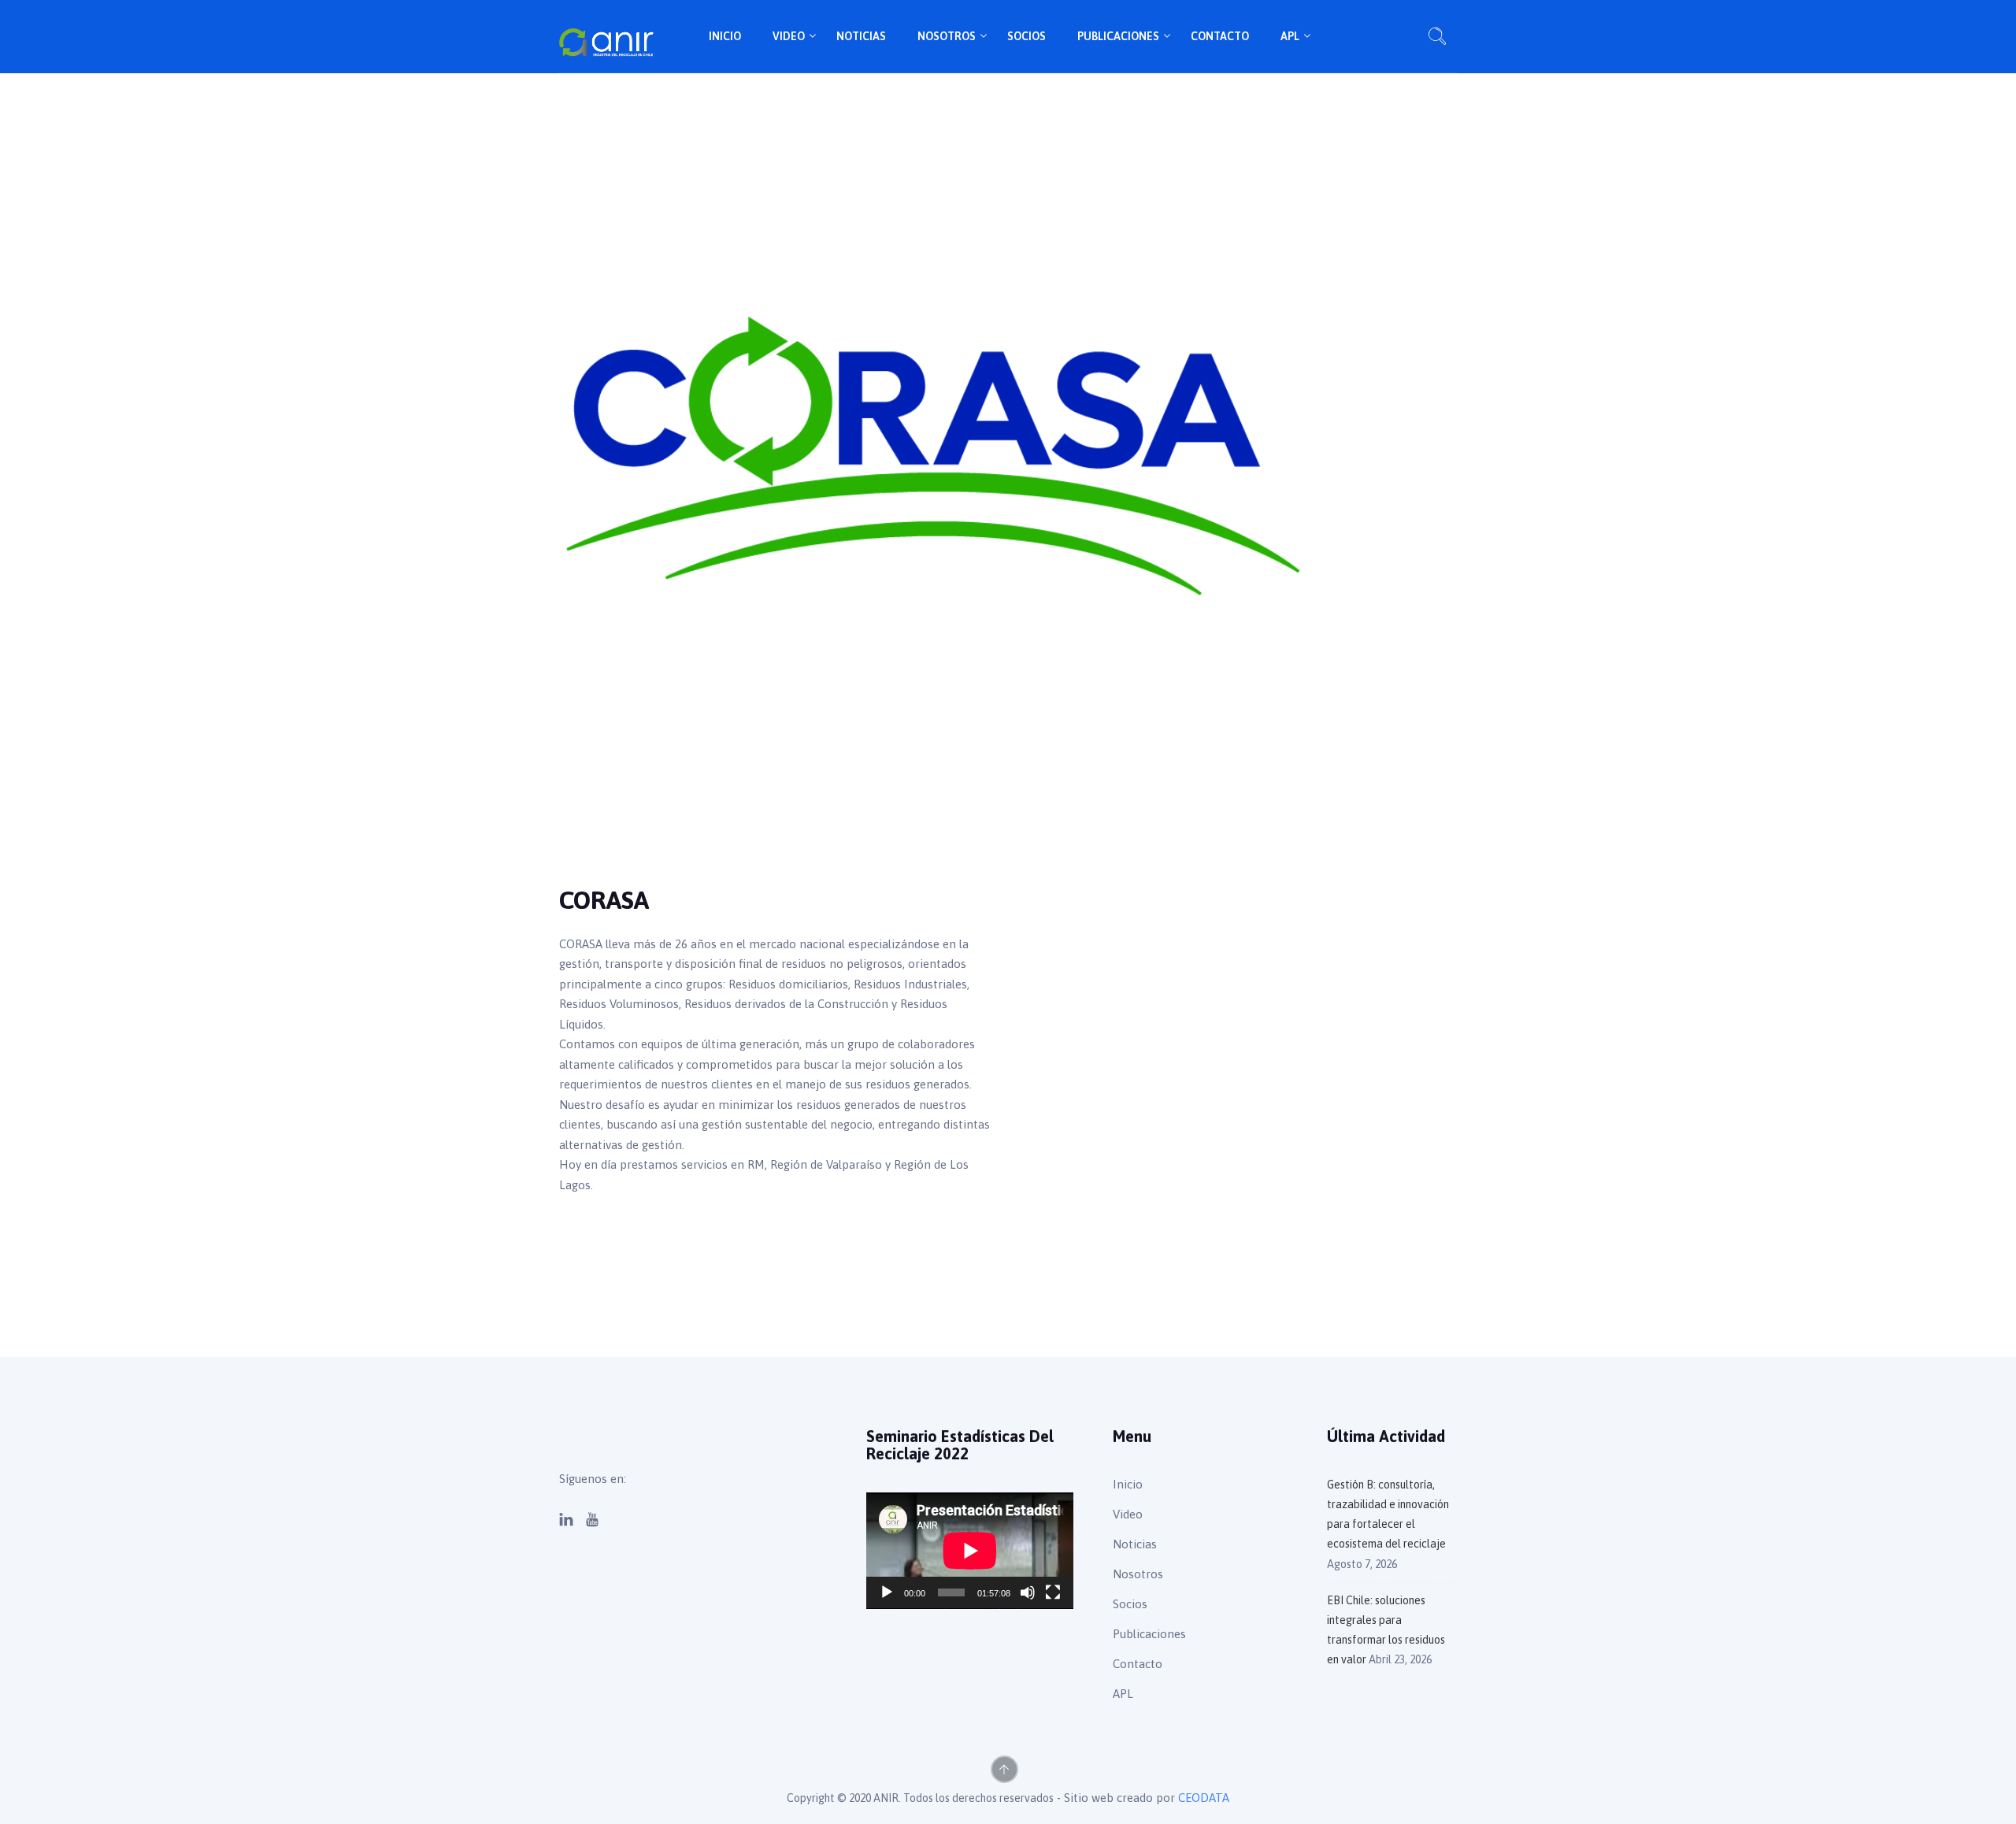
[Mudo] (1028, 1592)
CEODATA (1204, 1798)
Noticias (861, 36)
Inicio (725, 36)
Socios (1027, 36)
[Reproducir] (887, 1592)
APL (1290, 36)
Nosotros (947, 36)
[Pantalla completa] (1053, 1592)
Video (789, 36)
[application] (970, 1551)
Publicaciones (1118, 36)
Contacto (1220, 36)
